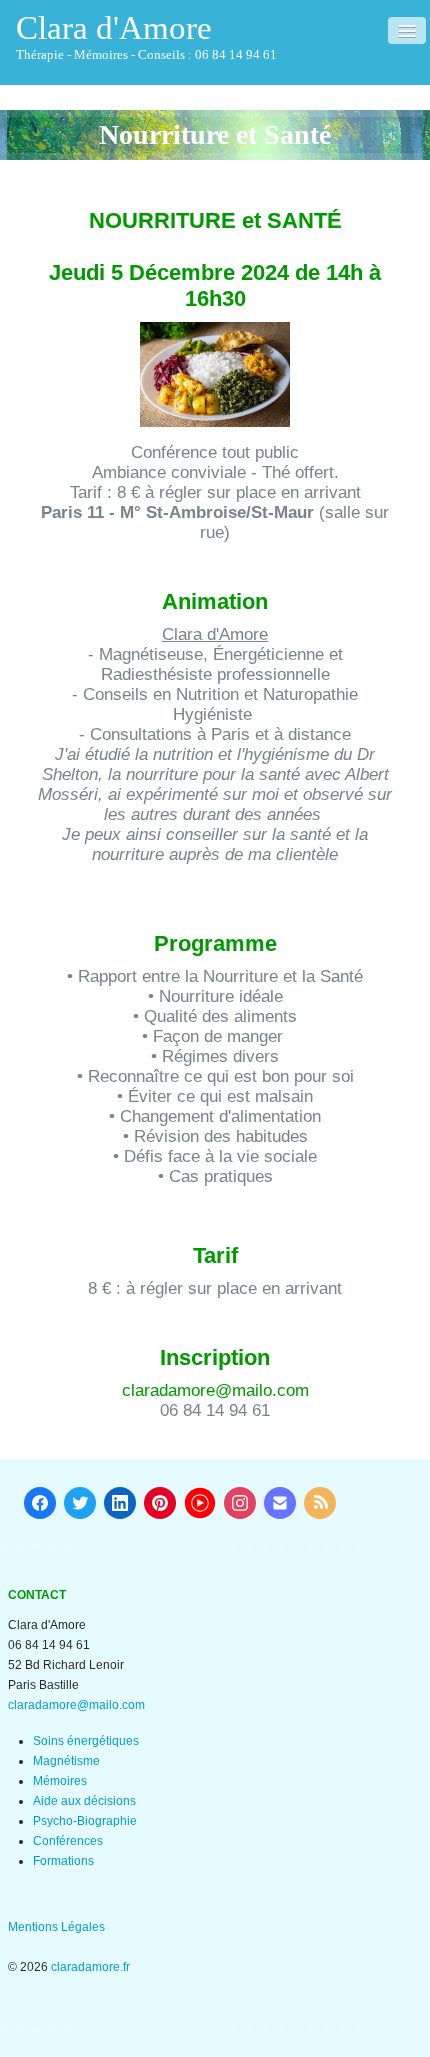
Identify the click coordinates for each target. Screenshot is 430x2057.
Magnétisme (66, 1761)
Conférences (68, 1841)
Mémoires (60, 1781)
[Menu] (407, 30)
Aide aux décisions (84, 1801)
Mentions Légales (56, 1927)
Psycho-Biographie (85, 1821)
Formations (63, 1861)
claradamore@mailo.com (215, 1390)
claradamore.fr (90, 1967)
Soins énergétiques (86, 1741)
